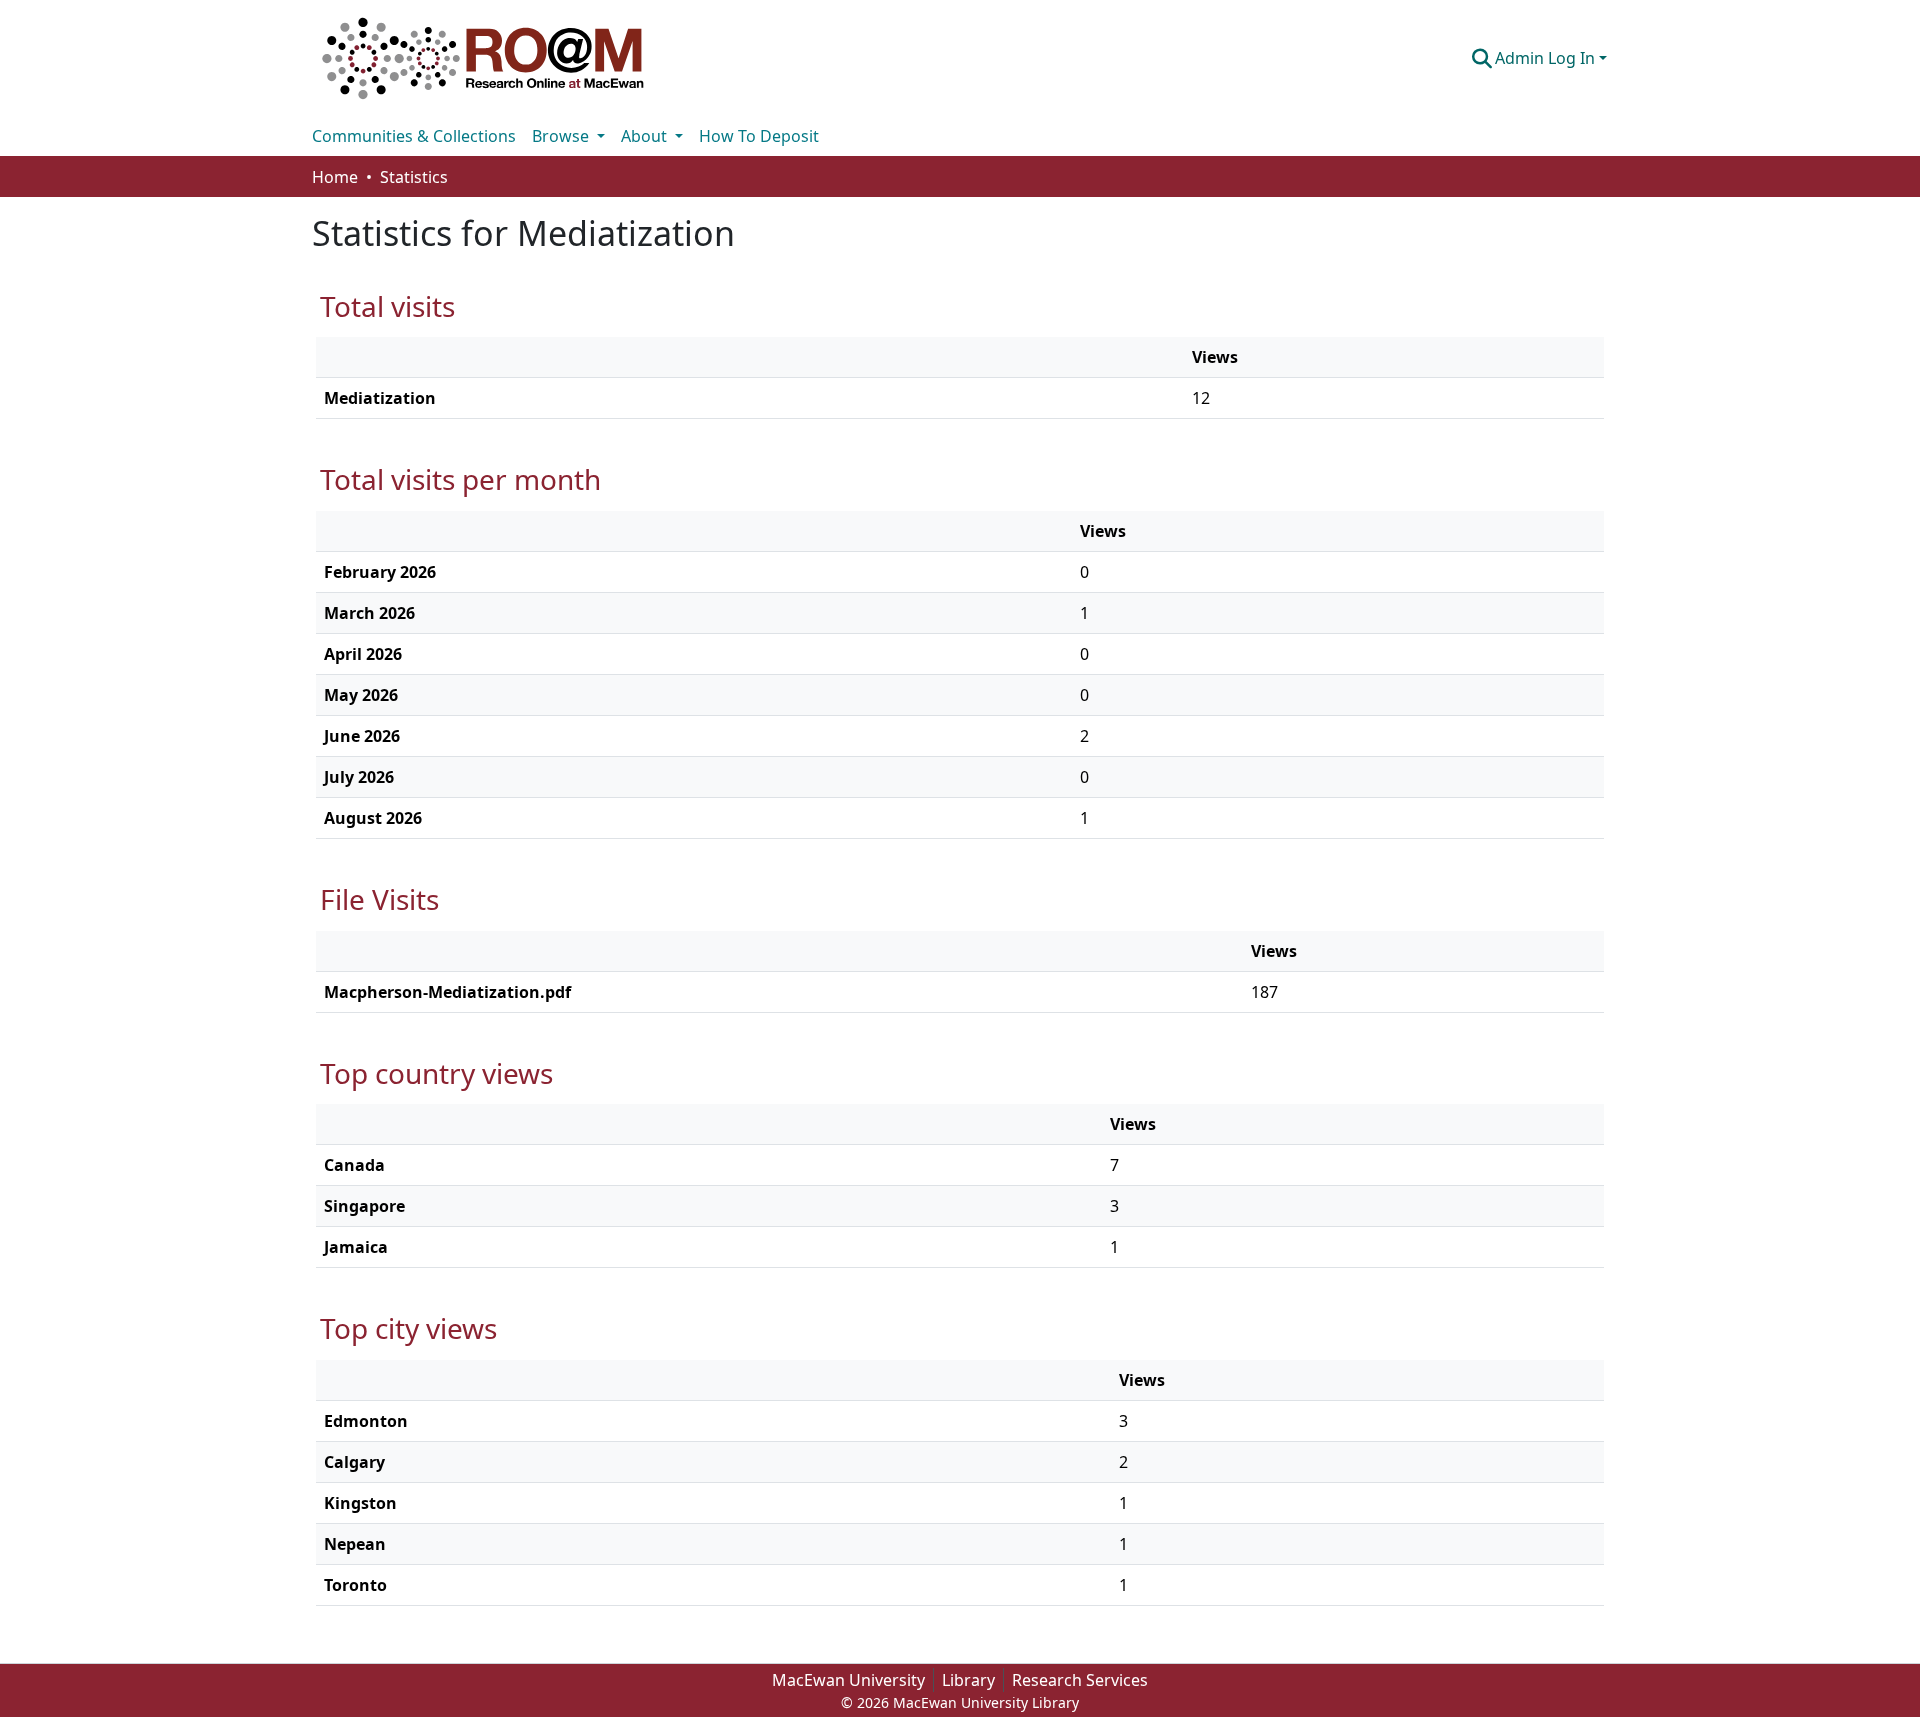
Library (968, 1680)
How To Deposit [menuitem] (759, 136)
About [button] (646, 136)
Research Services (1080, 1680)
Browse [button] (562, 136)
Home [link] (335, 177)
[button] (483, 58)
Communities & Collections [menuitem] (414, 136)
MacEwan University (848, 1680)
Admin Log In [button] (1547, 58)
